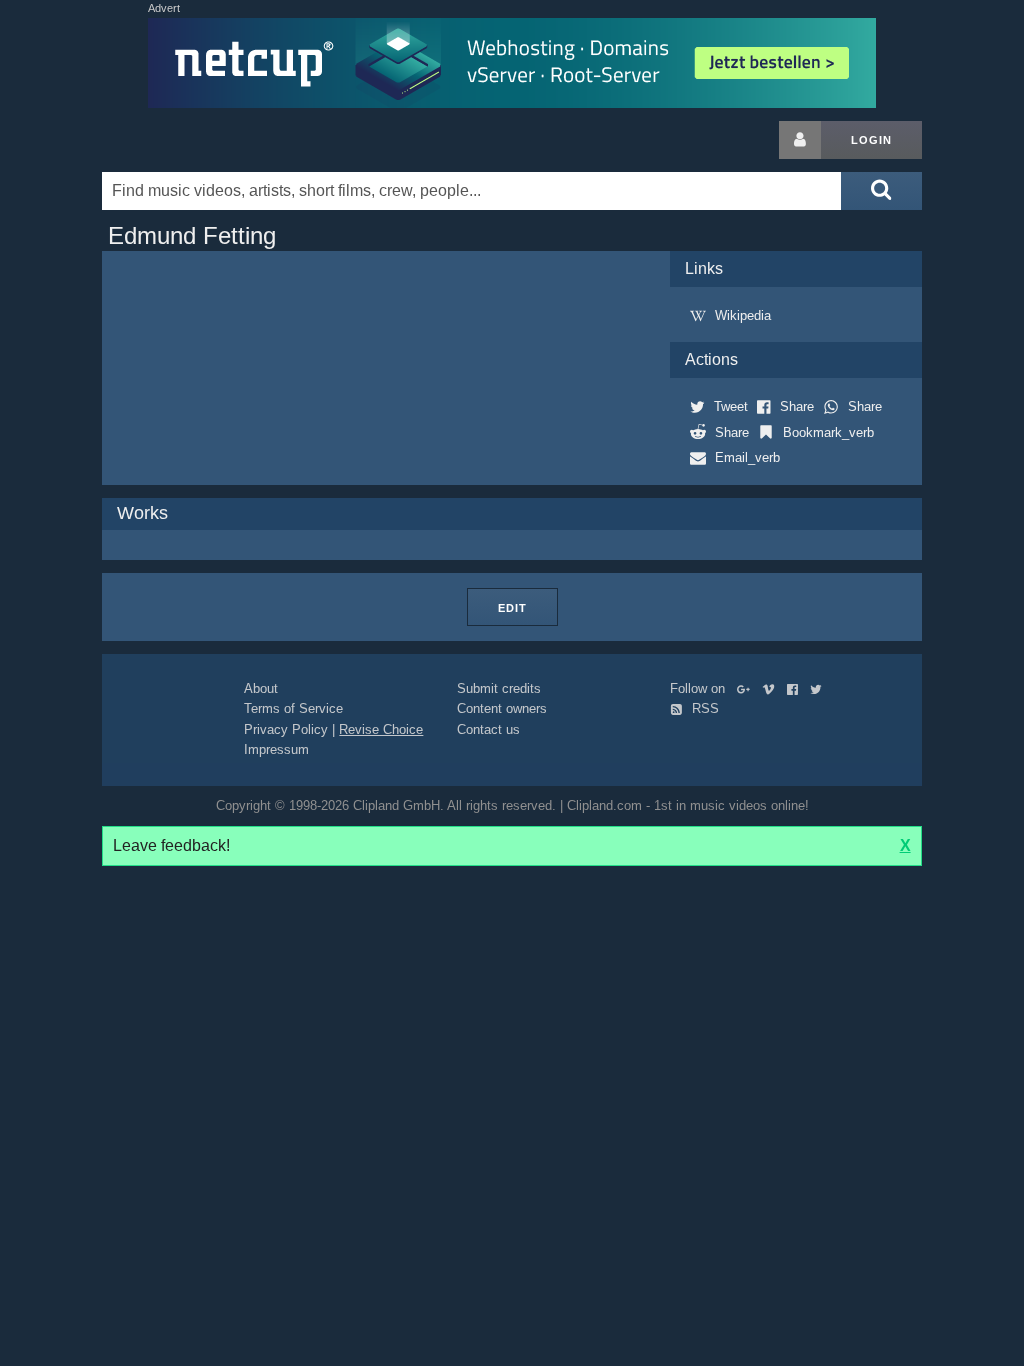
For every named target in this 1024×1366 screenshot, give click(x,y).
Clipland (207, 140)
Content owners (502, 708)
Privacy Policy (286, 729)
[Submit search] (881, 191)
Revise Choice (381, 729)
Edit (512, 608)
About (261, 688)
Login (871, 140)
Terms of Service (293, 708)
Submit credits (499, 688)
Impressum (276, 749)
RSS (703, 708)
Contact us (488, 729)
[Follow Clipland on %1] (747, 688)
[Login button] (800, 140)
